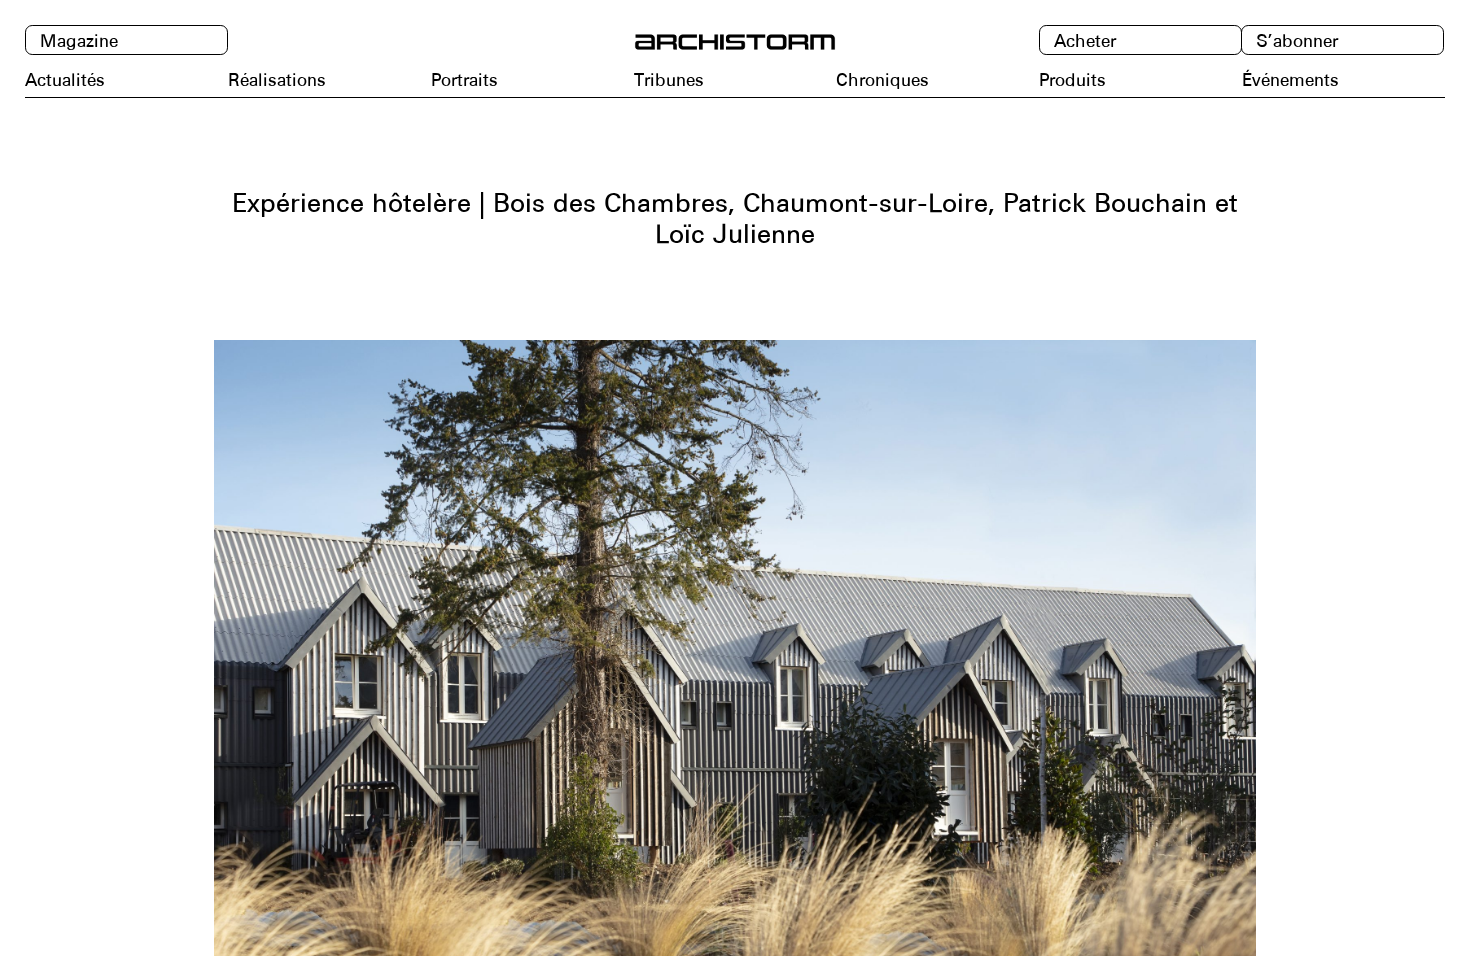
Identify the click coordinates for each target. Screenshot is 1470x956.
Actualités (65, 80)
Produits (1072, 80)
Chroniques (882, 80)
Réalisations (277, 80)
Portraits (464, 80)
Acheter (1085, 41)
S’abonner (1297, 41)
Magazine (79, 41)
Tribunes (669, 80)
